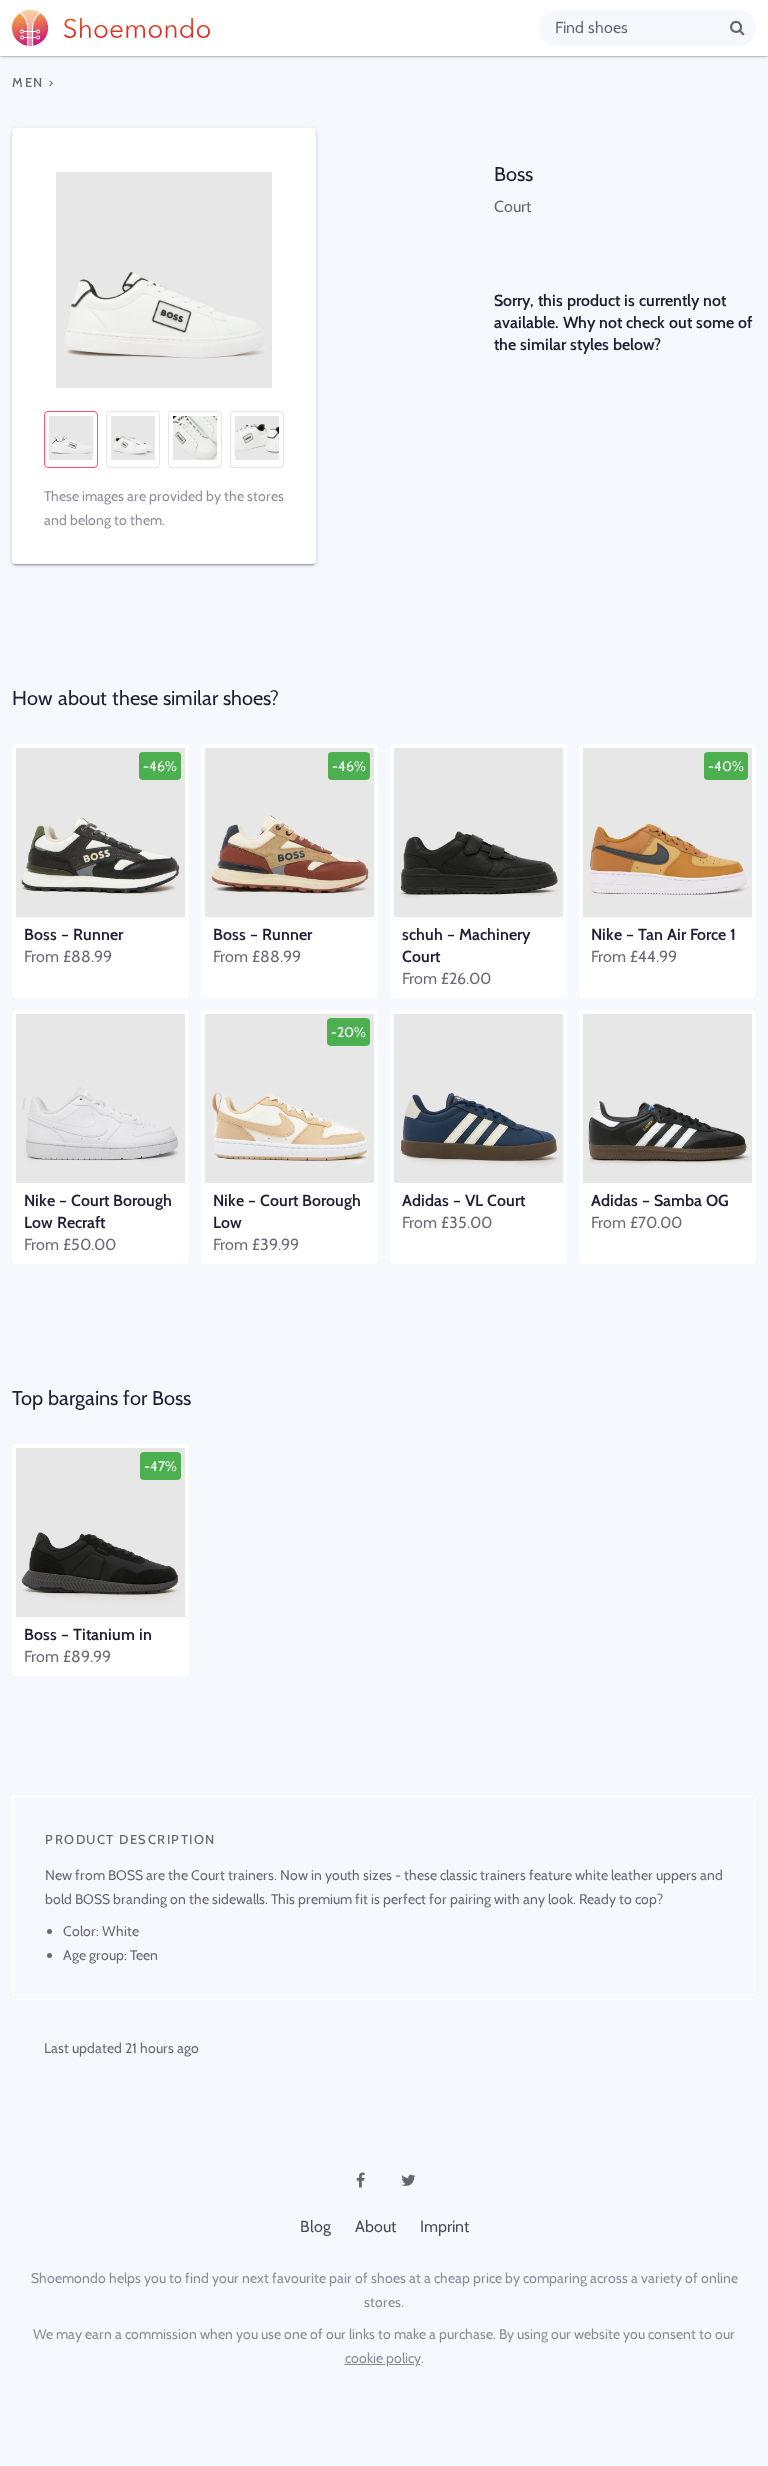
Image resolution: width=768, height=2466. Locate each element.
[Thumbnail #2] (133, 439)
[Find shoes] (737, 27)
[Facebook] (360, 2180)
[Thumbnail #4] (257, 439)
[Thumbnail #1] (71, 439)
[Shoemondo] (275, 28)
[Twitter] (408, 2180)
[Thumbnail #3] (195, 439)
